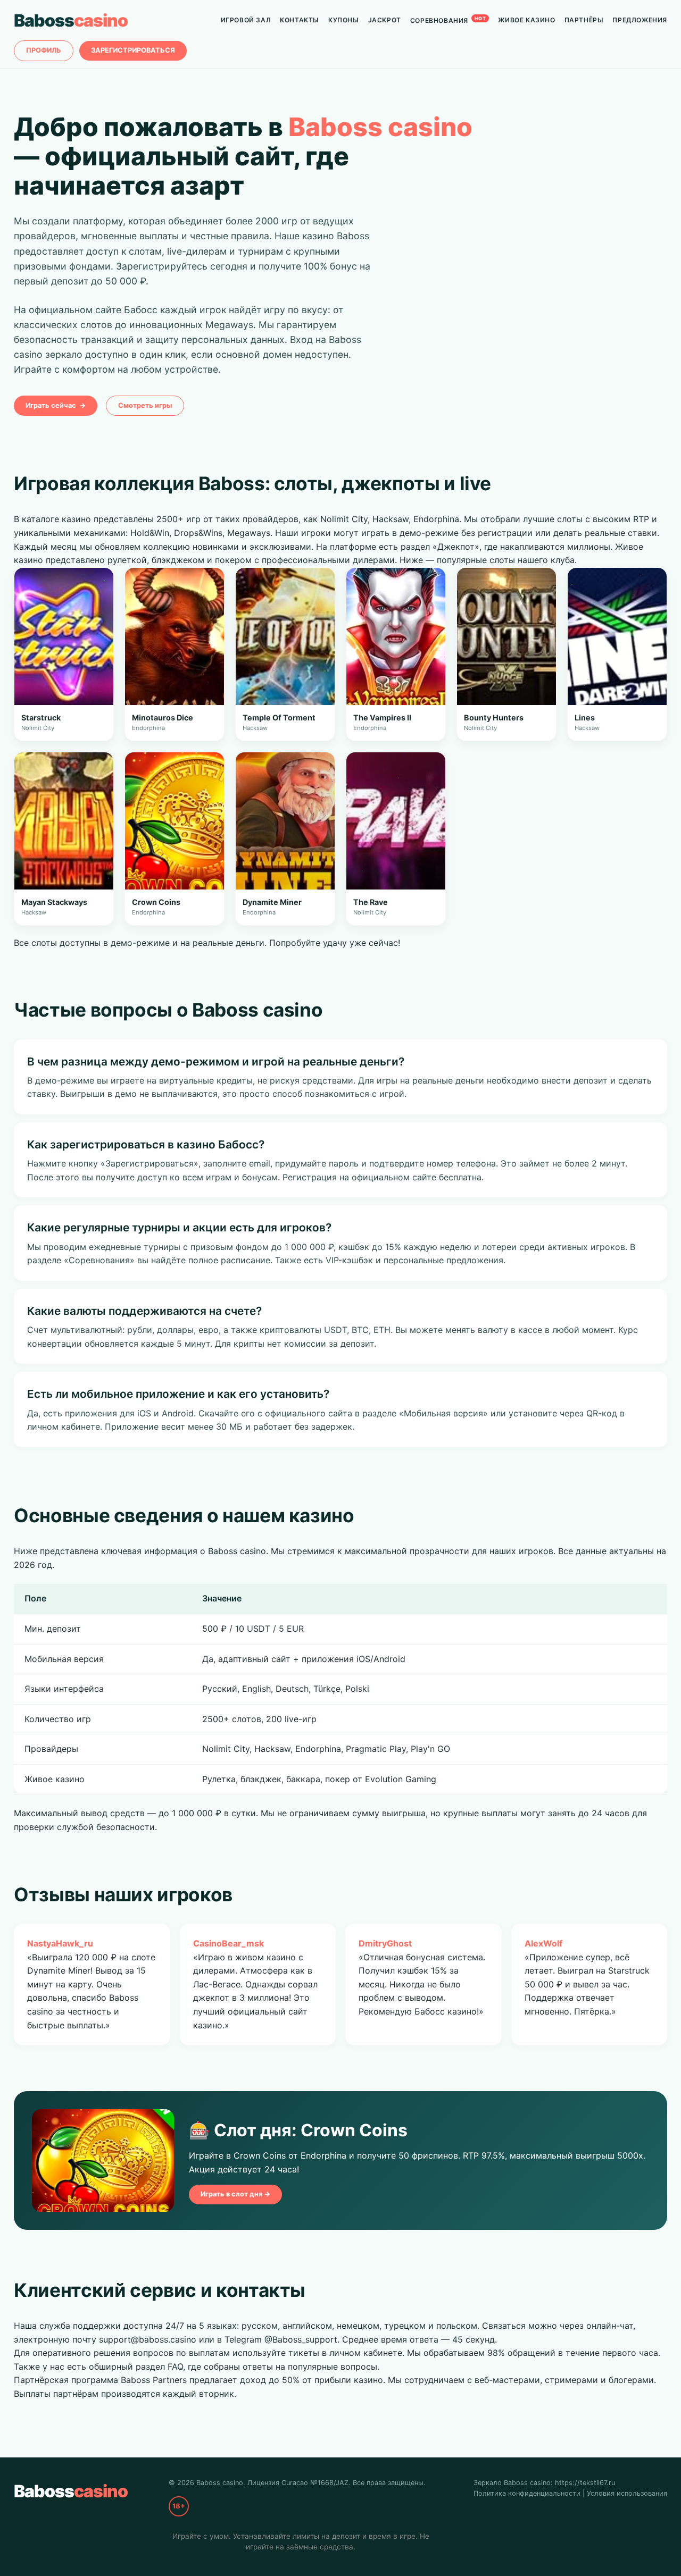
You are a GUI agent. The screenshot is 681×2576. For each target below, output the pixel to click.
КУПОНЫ (344, 20)
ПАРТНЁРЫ (584, 20)
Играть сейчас (56, 405)
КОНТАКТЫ (300, 20)
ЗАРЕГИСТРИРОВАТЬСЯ (133, 50)
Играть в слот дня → (235, 2194)
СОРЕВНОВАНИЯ (448, 20)
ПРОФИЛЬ (44, 50)
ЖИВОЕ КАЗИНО (526, 20)
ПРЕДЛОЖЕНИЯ (640, 20)
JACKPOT (385, 20)
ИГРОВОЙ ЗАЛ (246, 20)
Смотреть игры (145, 405)
